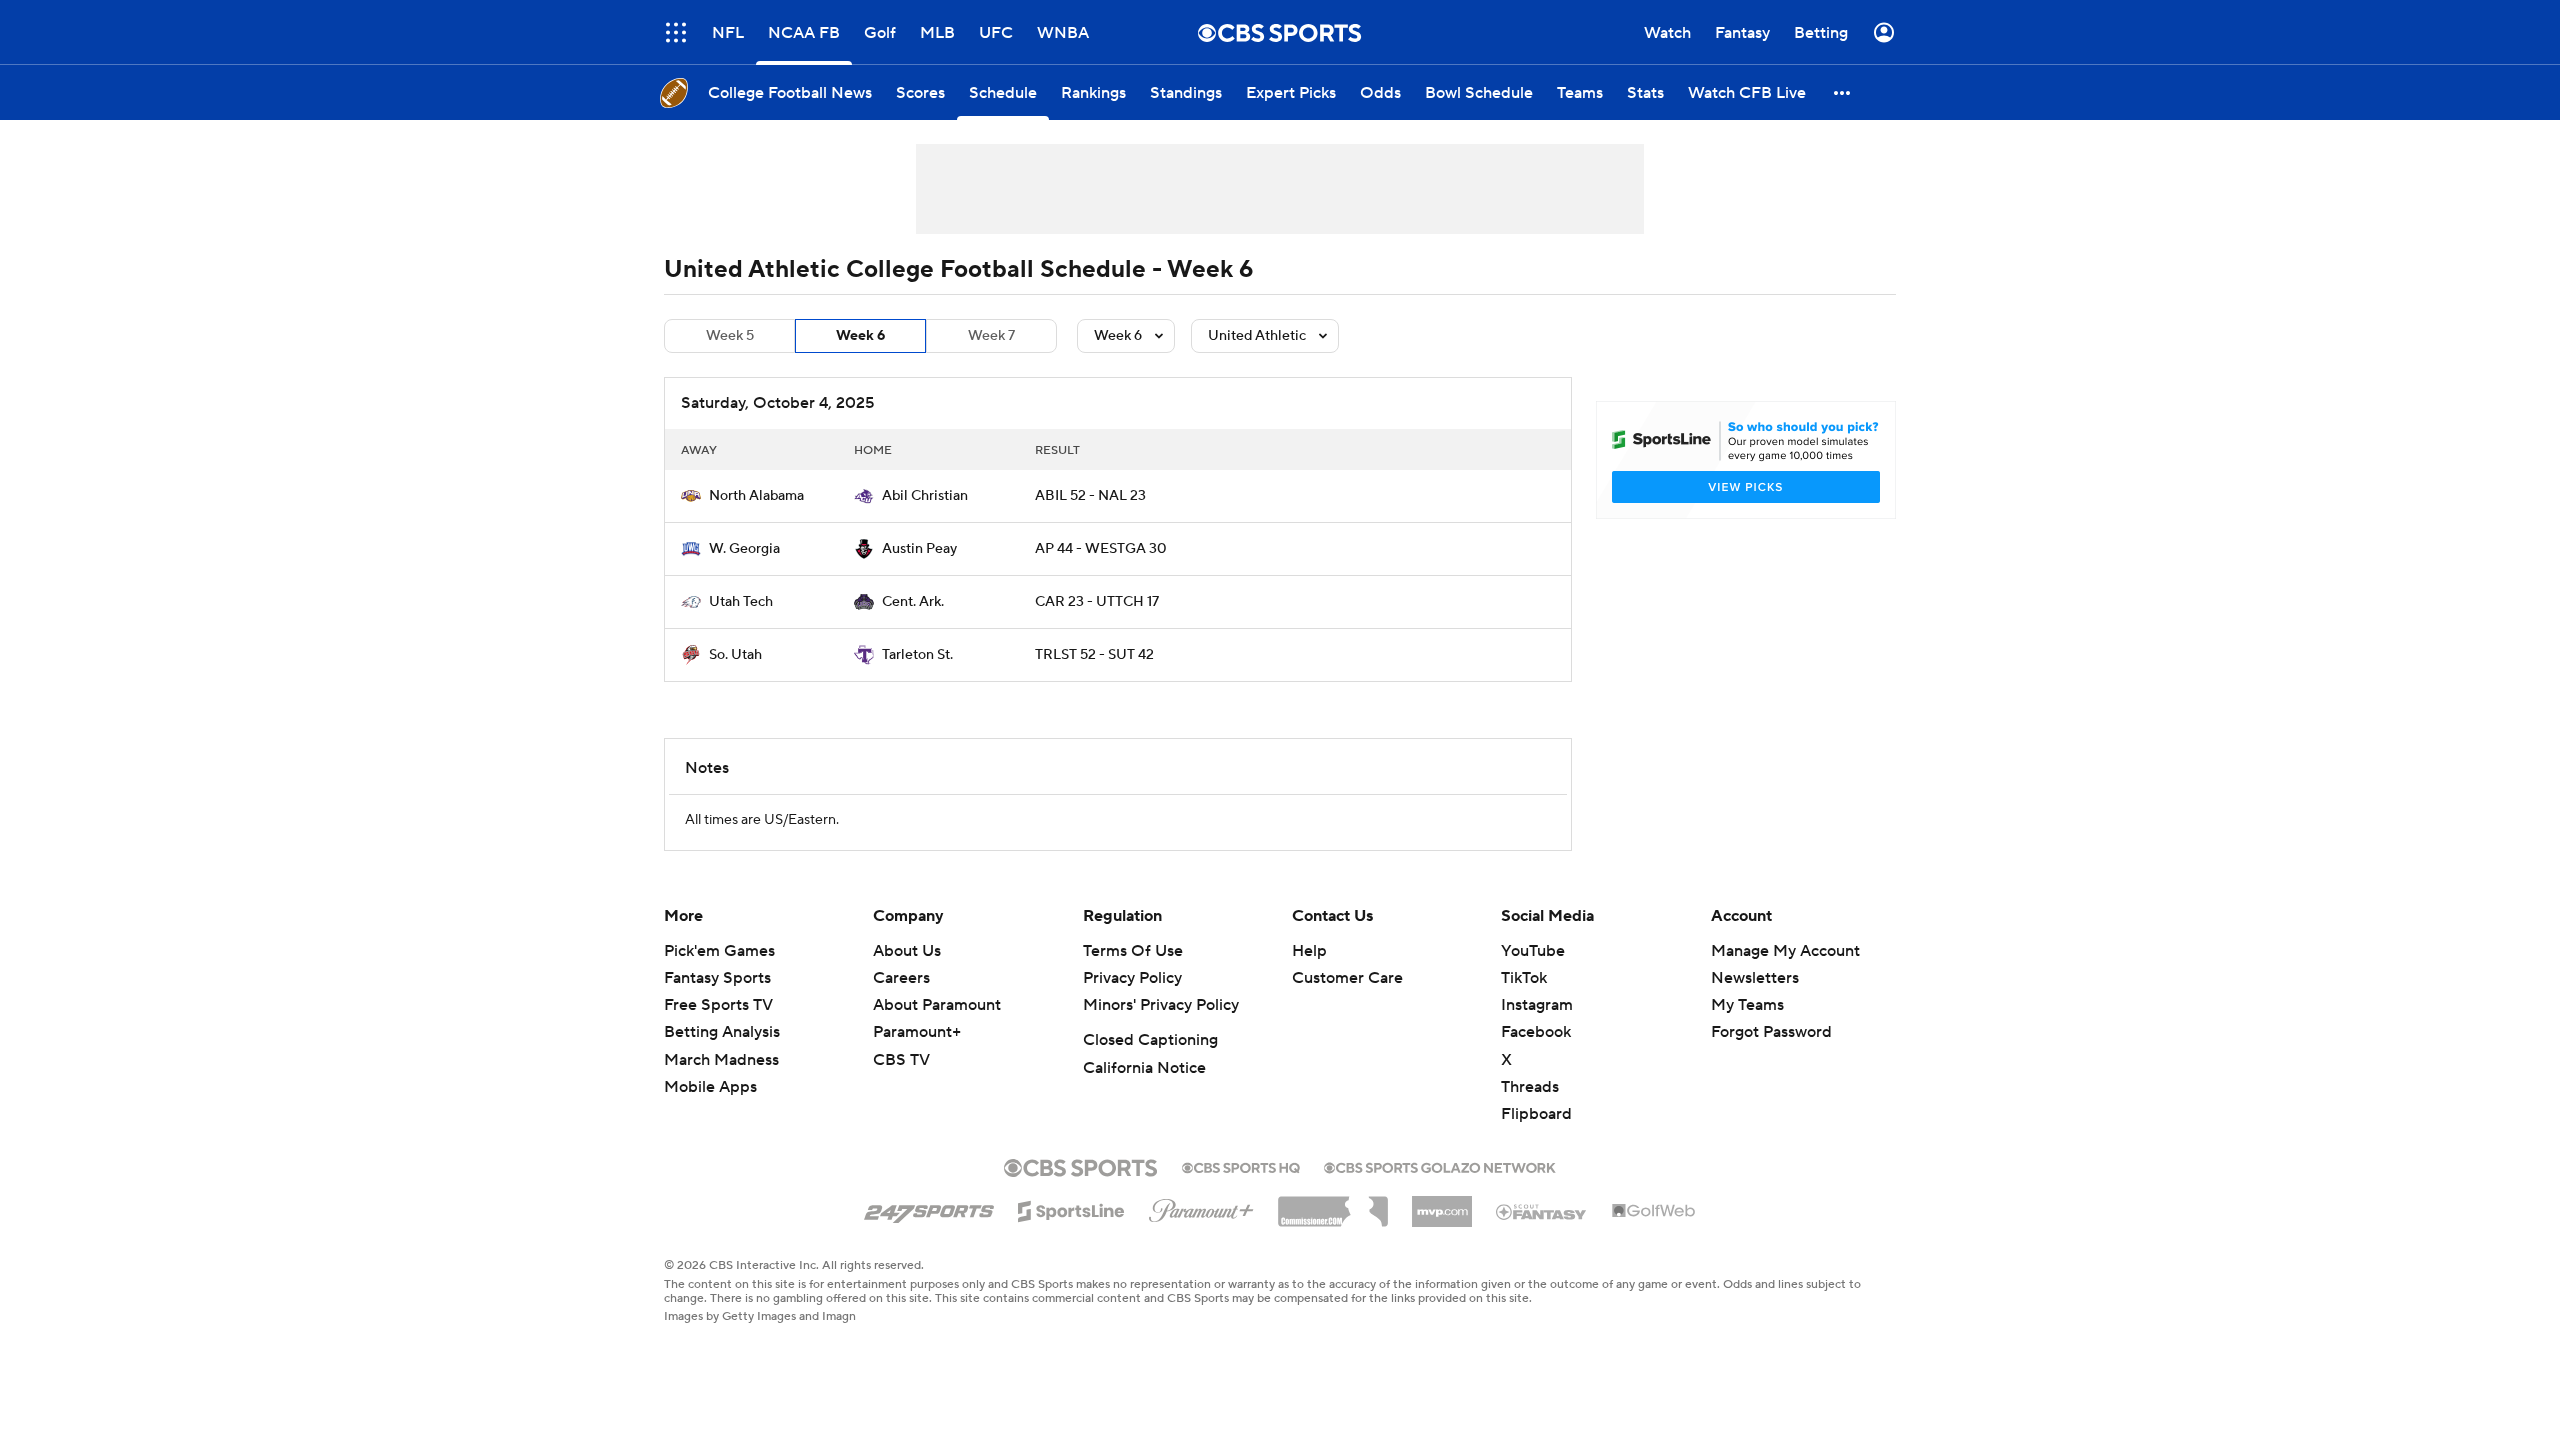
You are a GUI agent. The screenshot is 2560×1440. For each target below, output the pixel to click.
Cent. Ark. (913, 602)
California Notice (1144, 1068)
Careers (901, 978)
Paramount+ (917, 1032)
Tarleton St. (917, 655)
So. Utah (735, 655)
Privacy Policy (1132, 978)
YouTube (1533, 951)
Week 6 (860, 336)
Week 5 (730, 336)
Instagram (1537, 1005)
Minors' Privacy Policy (1161, 1005)
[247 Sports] (929, 1208)
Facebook (1536, 1032)
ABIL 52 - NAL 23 (1090, 496)
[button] (676, 32)
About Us (907, 951)
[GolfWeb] (1654, 1212)
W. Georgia (744, 549)
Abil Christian (925, 496)
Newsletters (1755, 978)
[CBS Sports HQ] (1241, 1166)
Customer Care (1347, 978)
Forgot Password (1771, 1032)
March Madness (721, 1060)
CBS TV (901, 1060)
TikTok (1524, 978)
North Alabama (756, 496)
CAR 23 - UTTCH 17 (1097, 602)
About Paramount (937, 1005)
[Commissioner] (1333, 1204)
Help (1309, 951)
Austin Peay (919, 549)
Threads (1530, 1087)
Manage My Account (1785, 951)
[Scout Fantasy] (1542, 1211)
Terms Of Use (1133, 951)
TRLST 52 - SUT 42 (1094, 655)
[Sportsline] (1071, 1208)
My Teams (1747, 1005)
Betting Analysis (722, 1032)
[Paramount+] (1201, 1207)
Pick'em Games (719, 951)
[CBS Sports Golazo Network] (1440, 1166)
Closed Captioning (1150, 1040)
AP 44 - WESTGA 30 (1101, 549)
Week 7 (991, 336)
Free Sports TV (718, 1005)
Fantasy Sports (717, 978)
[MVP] (1442, 1204)
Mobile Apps (710, 1087)
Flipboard (1536, 1114)
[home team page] (691, 496)
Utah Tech (741, 602)
